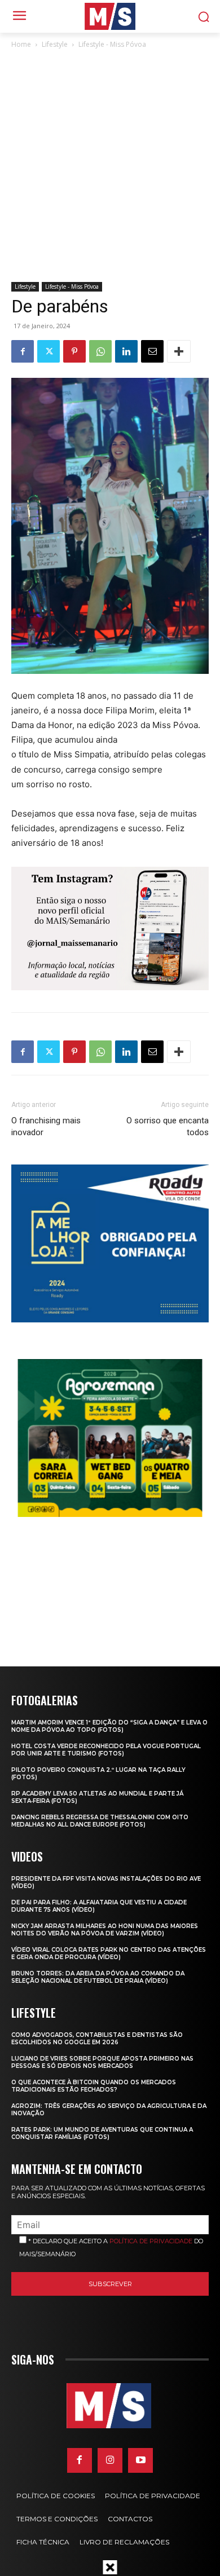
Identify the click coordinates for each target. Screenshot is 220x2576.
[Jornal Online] (110, 16)
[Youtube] (140, 2460)
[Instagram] (110, 2460)
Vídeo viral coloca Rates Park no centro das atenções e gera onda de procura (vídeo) (109, 1953)
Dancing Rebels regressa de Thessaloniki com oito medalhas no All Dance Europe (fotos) (100, 1821)
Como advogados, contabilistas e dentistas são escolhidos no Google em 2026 (97, 2039)
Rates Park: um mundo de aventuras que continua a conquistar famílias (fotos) (102, 2133)
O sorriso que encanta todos (168, 1126)
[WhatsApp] (100, 351)
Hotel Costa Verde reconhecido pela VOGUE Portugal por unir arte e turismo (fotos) (106, 1750)
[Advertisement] (110, 166)
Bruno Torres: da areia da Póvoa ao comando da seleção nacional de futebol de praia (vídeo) (98, 1977)
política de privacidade (151, 2241)
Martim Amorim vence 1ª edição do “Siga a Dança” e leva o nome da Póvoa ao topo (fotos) (109, 1726)
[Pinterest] (74, 351)
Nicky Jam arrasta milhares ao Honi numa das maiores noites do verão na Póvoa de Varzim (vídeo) (105, 1930)
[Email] (152, 351)
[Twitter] (49, 351)
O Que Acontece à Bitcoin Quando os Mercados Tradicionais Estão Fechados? (94, 2086)
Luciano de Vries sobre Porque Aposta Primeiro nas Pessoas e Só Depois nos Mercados (102, 2062)
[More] (179, 351)
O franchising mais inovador (46, 1126)
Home (21, 44)
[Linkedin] (126, 351)
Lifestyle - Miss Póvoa (112, 44)
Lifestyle (55, 44)
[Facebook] (23, 351)
